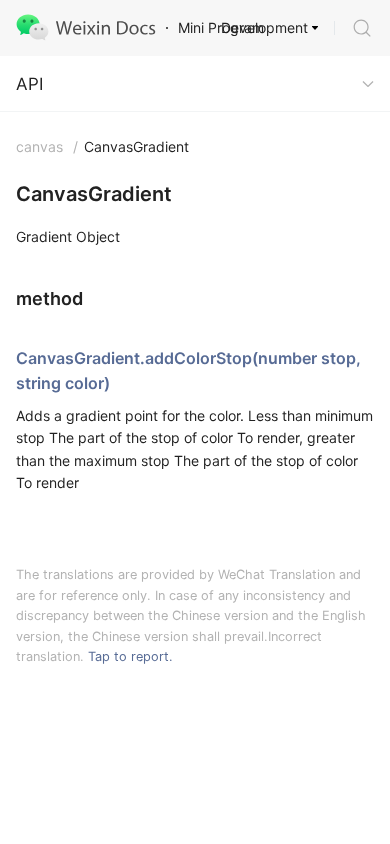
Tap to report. (130, 656)
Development (264, 27)
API (29, 84)
